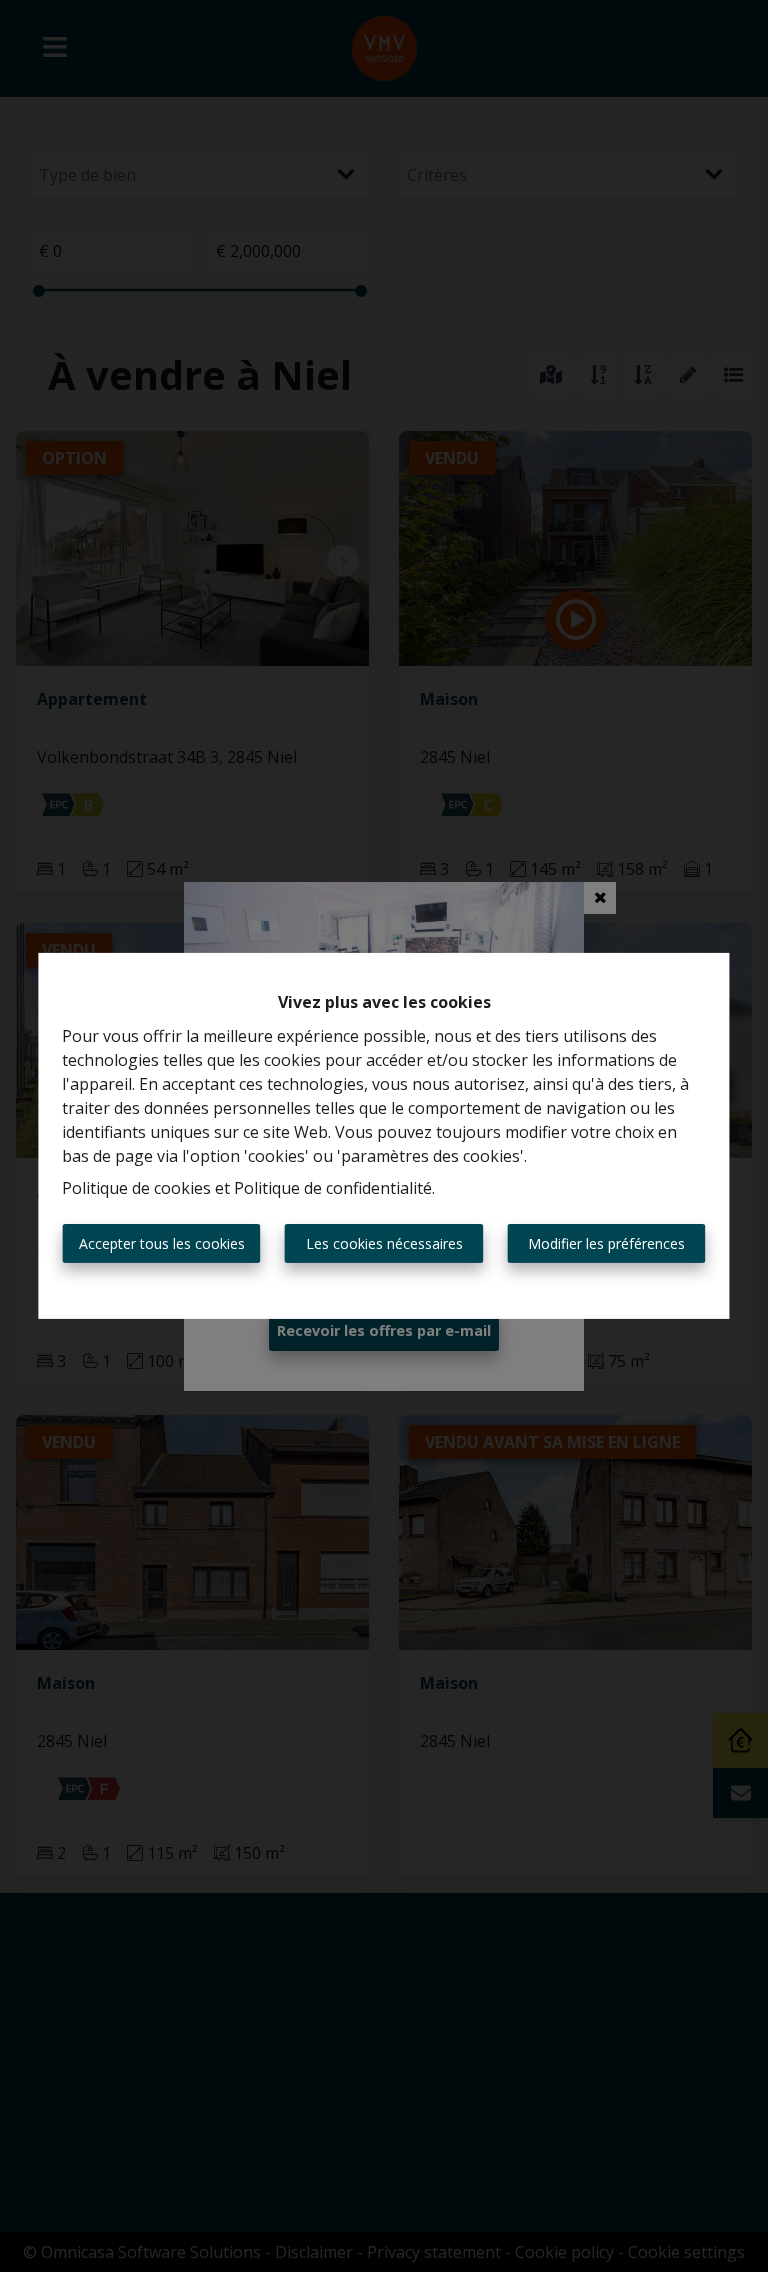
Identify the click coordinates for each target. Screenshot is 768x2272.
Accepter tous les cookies (162, 1243)
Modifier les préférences (606, 1243)
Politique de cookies (136, 1188)
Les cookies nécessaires (384, 1243)
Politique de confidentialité (333, 1188)
